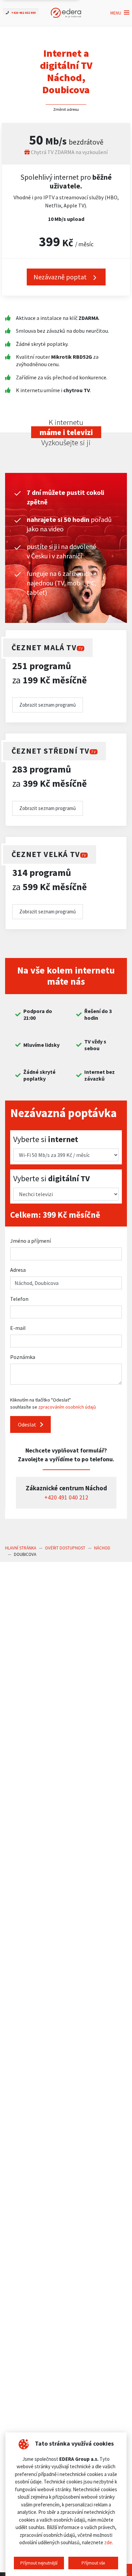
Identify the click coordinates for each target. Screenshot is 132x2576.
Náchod (102, 1548)
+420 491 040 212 (66, 1497)
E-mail (18, 1328)
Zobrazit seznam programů (48, 705)
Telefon (19, 1299)
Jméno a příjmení (30, 1241)
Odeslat (28, 1424)
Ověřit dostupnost (65, 1548)
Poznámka (23, 1357)
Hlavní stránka (21, 1548)
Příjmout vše (93, 2563)
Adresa (18, 1270)
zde (108, 2542)
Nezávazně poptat (61, 277)
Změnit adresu (66, 109)
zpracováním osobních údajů (67, 1407)
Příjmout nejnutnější (39, 2563)
